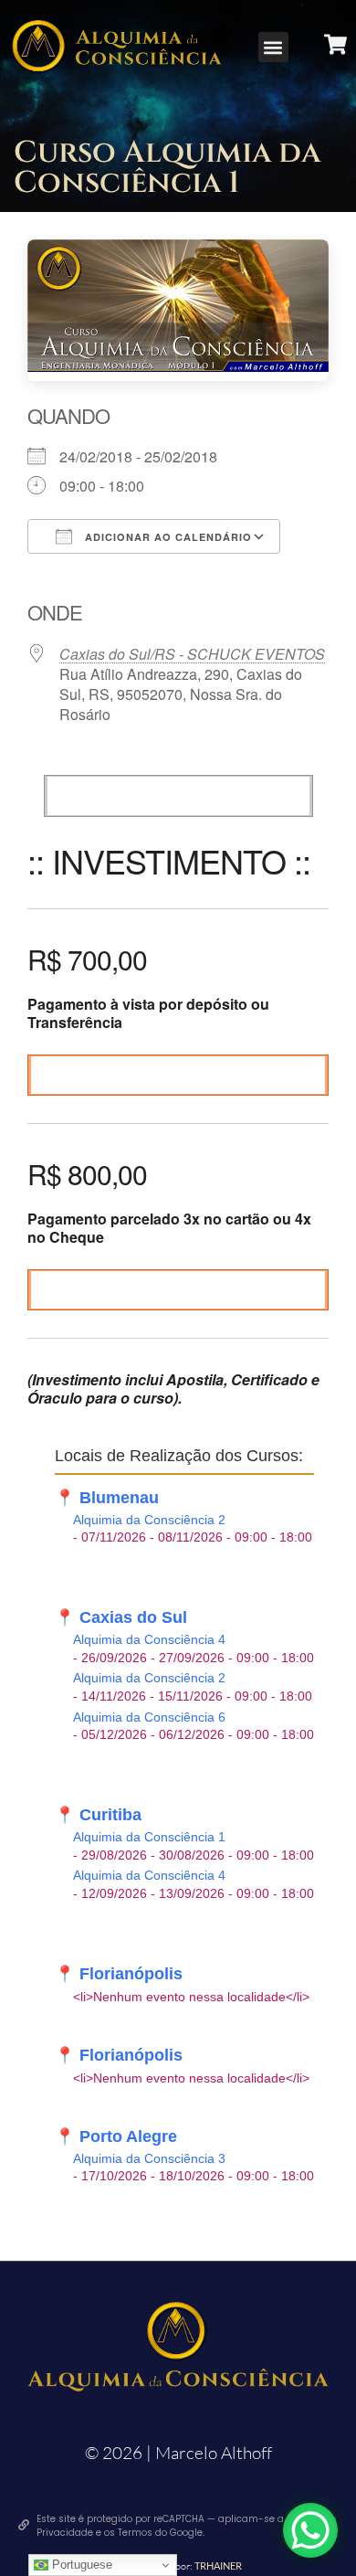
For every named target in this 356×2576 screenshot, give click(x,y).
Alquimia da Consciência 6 (149, 1717)
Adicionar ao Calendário (167, 537)
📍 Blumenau (107, 1498)
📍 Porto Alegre (116, 2136)
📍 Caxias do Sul (121, 1617)
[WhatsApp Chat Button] (310, 2530)
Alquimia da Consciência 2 (149, 1520)
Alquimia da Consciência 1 (149, 1837)
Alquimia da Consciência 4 (149, 1640)
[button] (273, 47)
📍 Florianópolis (119, 1974)
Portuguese (80, 2565)
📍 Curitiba (98, 1815)
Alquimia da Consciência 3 (149, 2159)
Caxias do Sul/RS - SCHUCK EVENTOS (192, 654)
